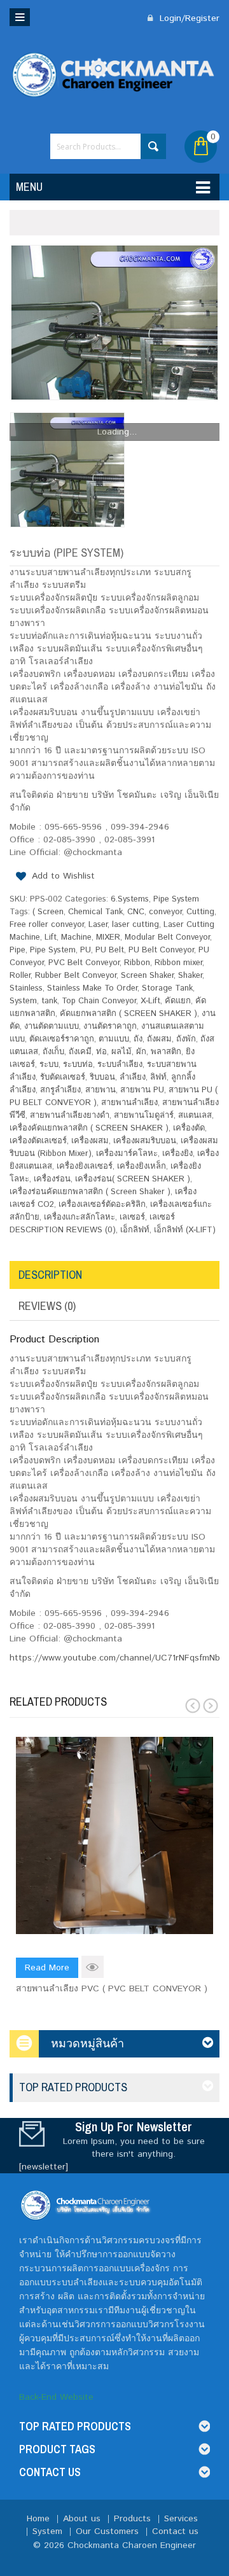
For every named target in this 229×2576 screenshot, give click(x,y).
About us (82, 2519)
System (23, 1001)
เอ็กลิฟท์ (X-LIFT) (185, 1230)
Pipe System (176, 899)
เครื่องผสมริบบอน (145, 1141)
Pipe (17, 950)
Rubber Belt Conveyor (76, 976)
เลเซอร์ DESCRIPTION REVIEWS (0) (92, 1224)
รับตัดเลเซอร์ (63, 1077)
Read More (47, 1968)
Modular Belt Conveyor (167, 937)
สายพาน (101, 1090)
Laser (98, 925)
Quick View (93, 1967)
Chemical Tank (95, 912)
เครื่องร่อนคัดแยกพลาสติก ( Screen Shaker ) (90, 1192)
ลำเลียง (133, 1077)
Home (38, 2519)
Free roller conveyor (47, 925)
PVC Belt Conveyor (84, 963)
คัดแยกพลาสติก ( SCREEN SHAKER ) (128, 1014)
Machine (76, 937)
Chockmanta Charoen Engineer (132, 2545)
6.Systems (130, 899)
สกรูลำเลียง (60, 1090)
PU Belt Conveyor (161, 950)
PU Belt (110, 950)
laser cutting (135, 925)
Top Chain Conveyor (99, 1001)
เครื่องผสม (90, 1141)
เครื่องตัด (189, 1128)
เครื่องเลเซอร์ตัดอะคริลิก (102, 1205)
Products (132, 2519)
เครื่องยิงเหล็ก (142, 1166)
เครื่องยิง (177, 1154)
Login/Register (188, 18)
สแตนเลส (195, 1116)
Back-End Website (56, 2397)
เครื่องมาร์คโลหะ (127, 1154)
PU (86, 950)
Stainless (26, 988)
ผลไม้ (121, 1052)
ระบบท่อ (78, 1065)
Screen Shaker (147, 976)
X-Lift (150, 1001)
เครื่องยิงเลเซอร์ (85, 1166)
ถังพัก (186, 1039)
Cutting (200, 912)
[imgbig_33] (114, 323)
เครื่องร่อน (52, 1179)
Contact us (175, 2531)
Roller (20, 976)
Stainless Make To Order (92, 988)
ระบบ (49, 1065)
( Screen (48, 912)
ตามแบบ (114, 1039)
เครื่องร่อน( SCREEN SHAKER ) (133, 1179)
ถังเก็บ (53, 1052)
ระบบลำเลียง (120, 1065)
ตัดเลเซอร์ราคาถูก (62, 1039)
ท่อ (101, 1052)
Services (181, 2519)
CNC (136, 912)
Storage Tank (167, 988)
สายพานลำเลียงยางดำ (70, 1116)
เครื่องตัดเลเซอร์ (38, 1141)
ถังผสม (159, 1039)
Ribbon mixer (178, 963)
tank (49, 1001)
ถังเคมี (80, 1052)
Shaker (190, 976)
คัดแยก (178, 1001)
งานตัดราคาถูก (110, 1027)
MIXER (108, 937)
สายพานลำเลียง (129, 1103)
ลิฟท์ (158, 1077)
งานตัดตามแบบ (52, 1027)
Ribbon (137, 963)
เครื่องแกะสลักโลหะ (80, 1217)
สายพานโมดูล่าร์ (144, 1116)
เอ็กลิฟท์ (135, 1230)
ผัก (141, 1052)
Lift (51, 937)
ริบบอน (102, 1077)
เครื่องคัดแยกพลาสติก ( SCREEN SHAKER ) (89, 1128)
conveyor (165, 912)
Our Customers (107, 2531)
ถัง (138, 1039)
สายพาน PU (142, 1090)
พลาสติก (166, 1052)
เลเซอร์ (132, 1217)
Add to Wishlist (63, 876)
